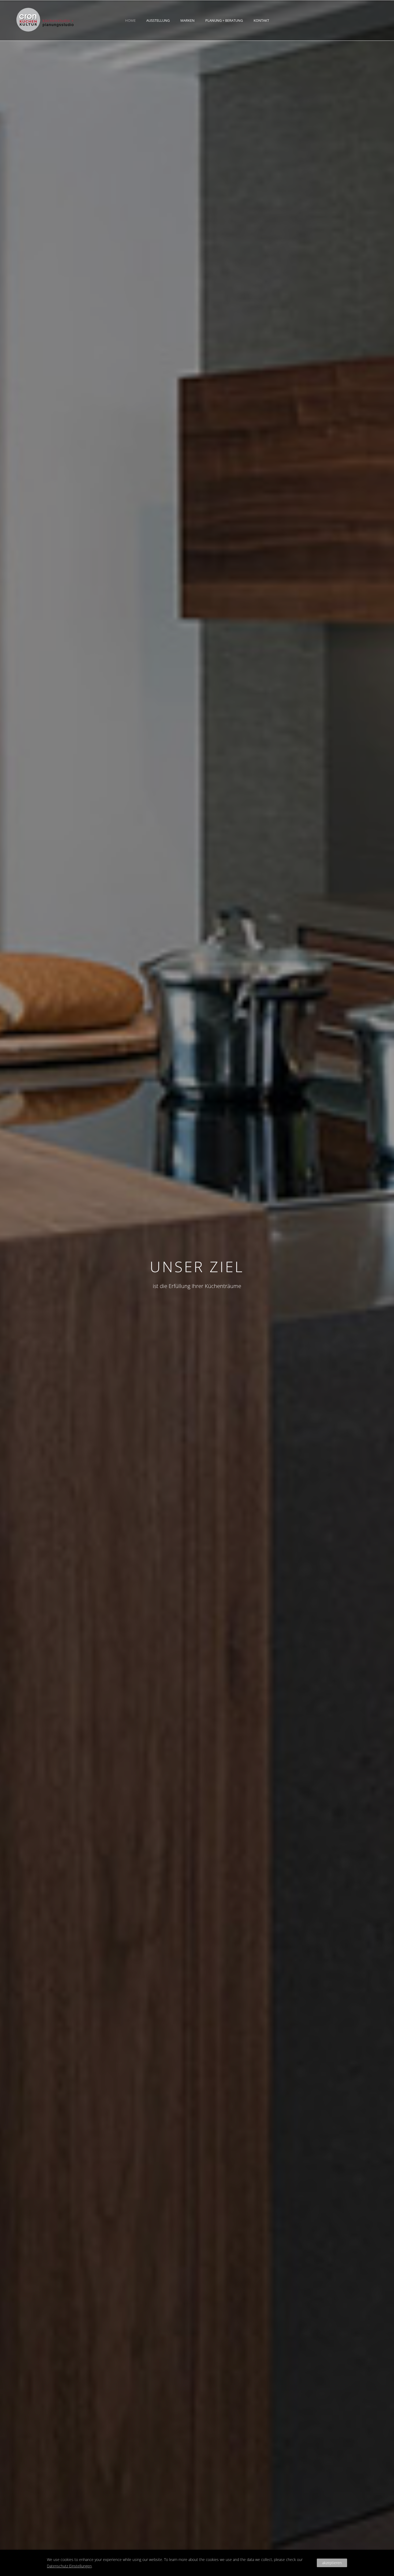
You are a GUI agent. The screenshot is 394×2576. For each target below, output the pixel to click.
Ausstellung (158, 20)
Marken (187, 20)
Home (130, 20)
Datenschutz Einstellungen (69, 2566)
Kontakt (261, 20)
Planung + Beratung (224, 20)
